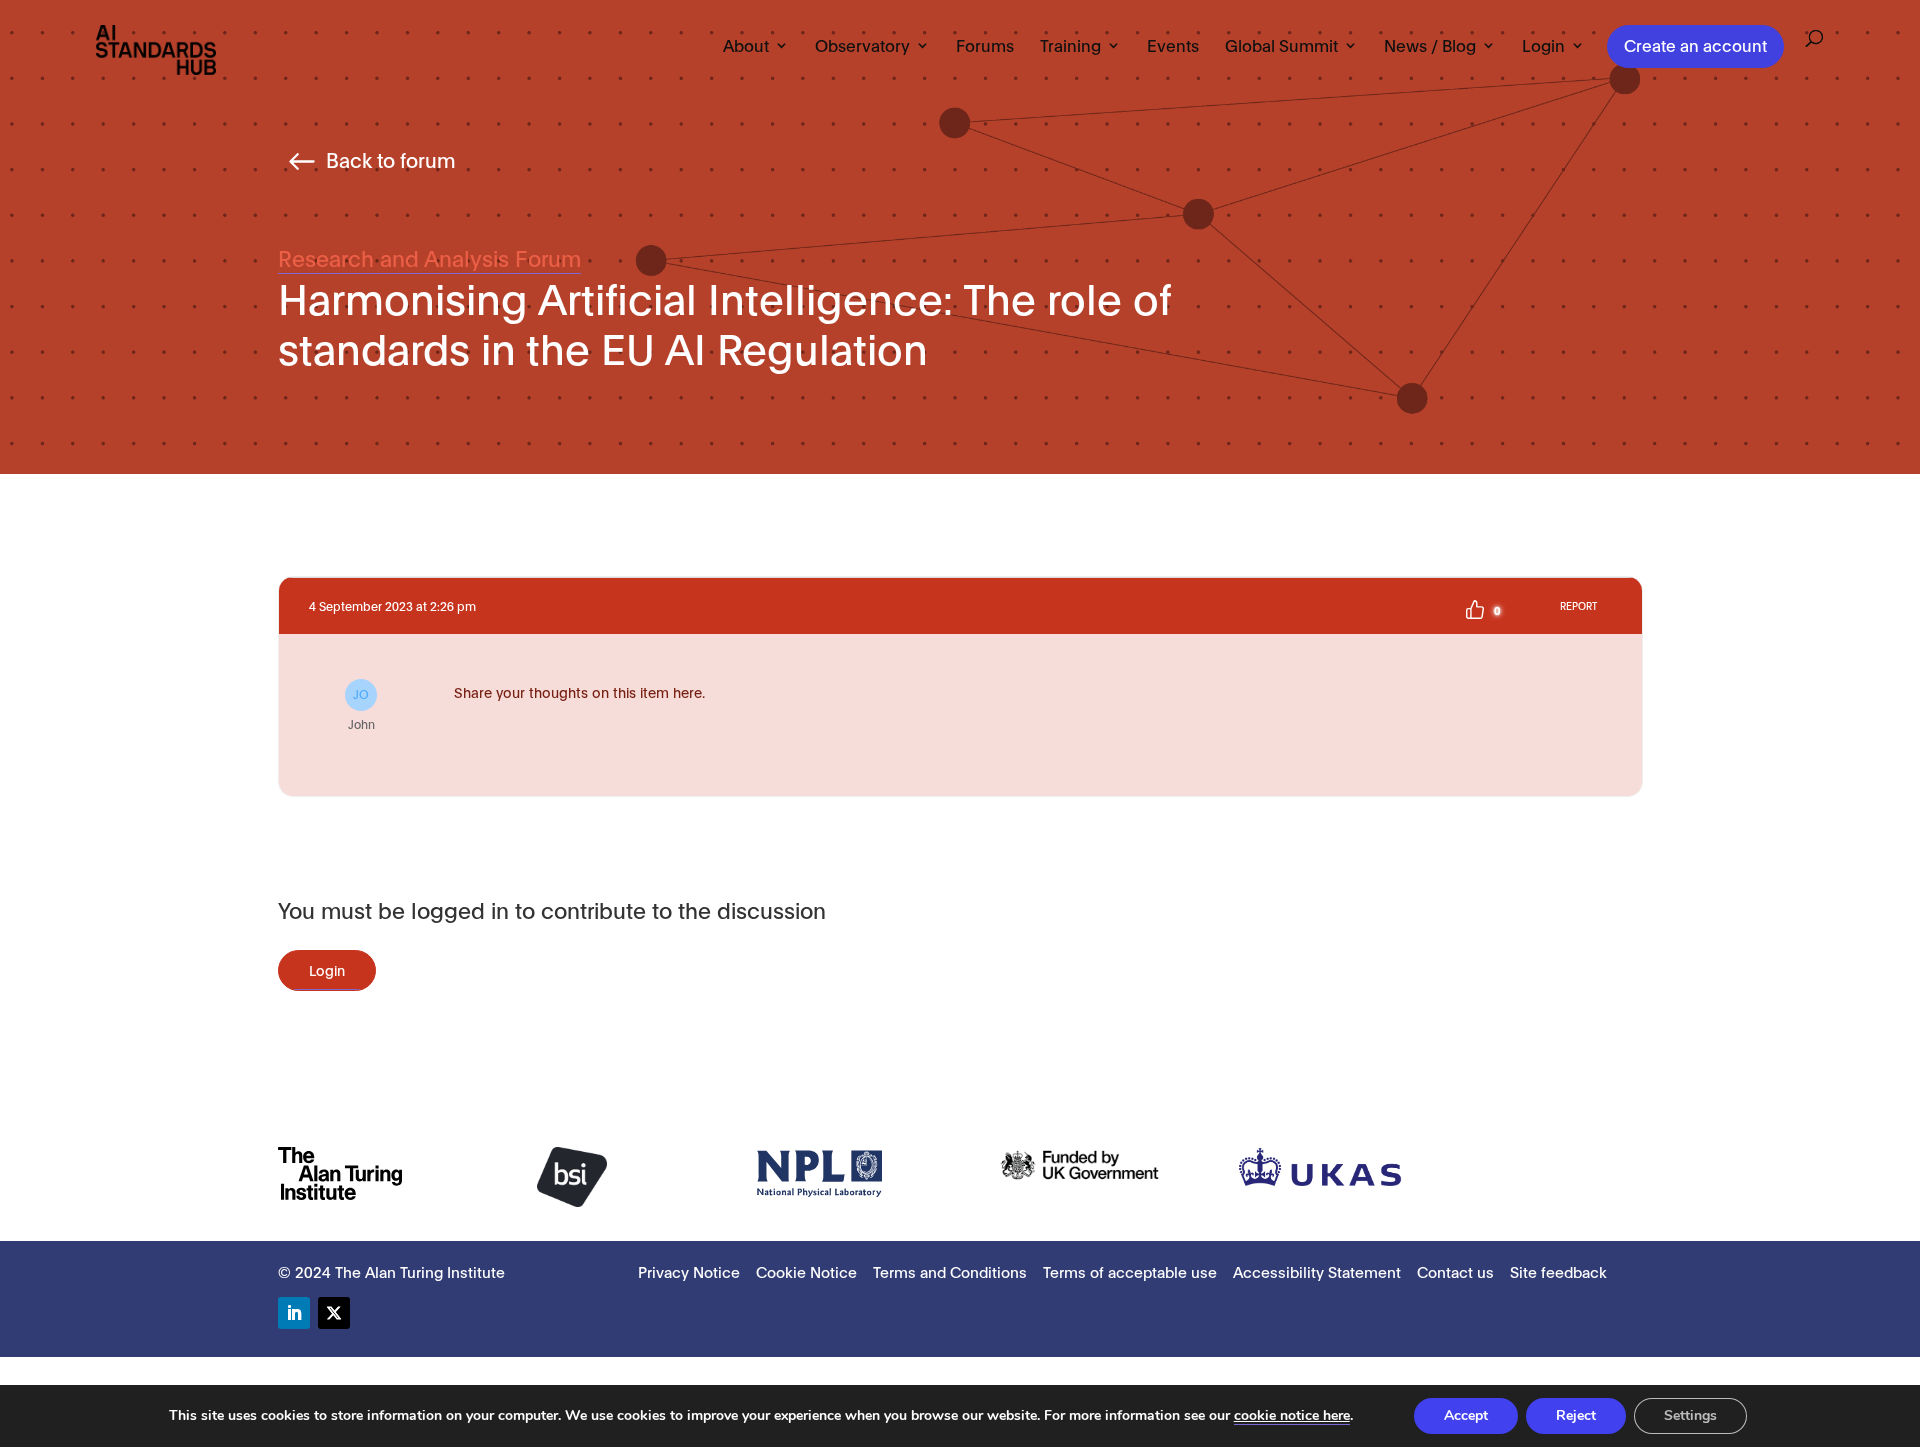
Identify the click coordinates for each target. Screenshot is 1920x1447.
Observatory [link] (862, 46)
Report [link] (1578, 605)
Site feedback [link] (1558, 1271)
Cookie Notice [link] (806, 1271)
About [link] (746, 46)
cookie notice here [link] (1292, 1415)
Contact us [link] (1455, 1271)
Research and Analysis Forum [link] (429, 257)
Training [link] (1070, 46)
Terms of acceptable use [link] (1130, 1271)
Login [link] (1543, 46)
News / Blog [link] (1430, 46)
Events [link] (1173, 46)
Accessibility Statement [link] (1317, 1271)
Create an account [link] (1695, 44)
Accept (1466, 1415)
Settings (1690, 1415)
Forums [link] (985, 46)
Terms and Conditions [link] (950, 1271)
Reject (1576, 1415)
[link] (156, 48)
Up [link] (1475, 610)
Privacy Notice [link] (689, 1271)
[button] (294, 1313)
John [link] (361, 708)
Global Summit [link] (1281, 46)
